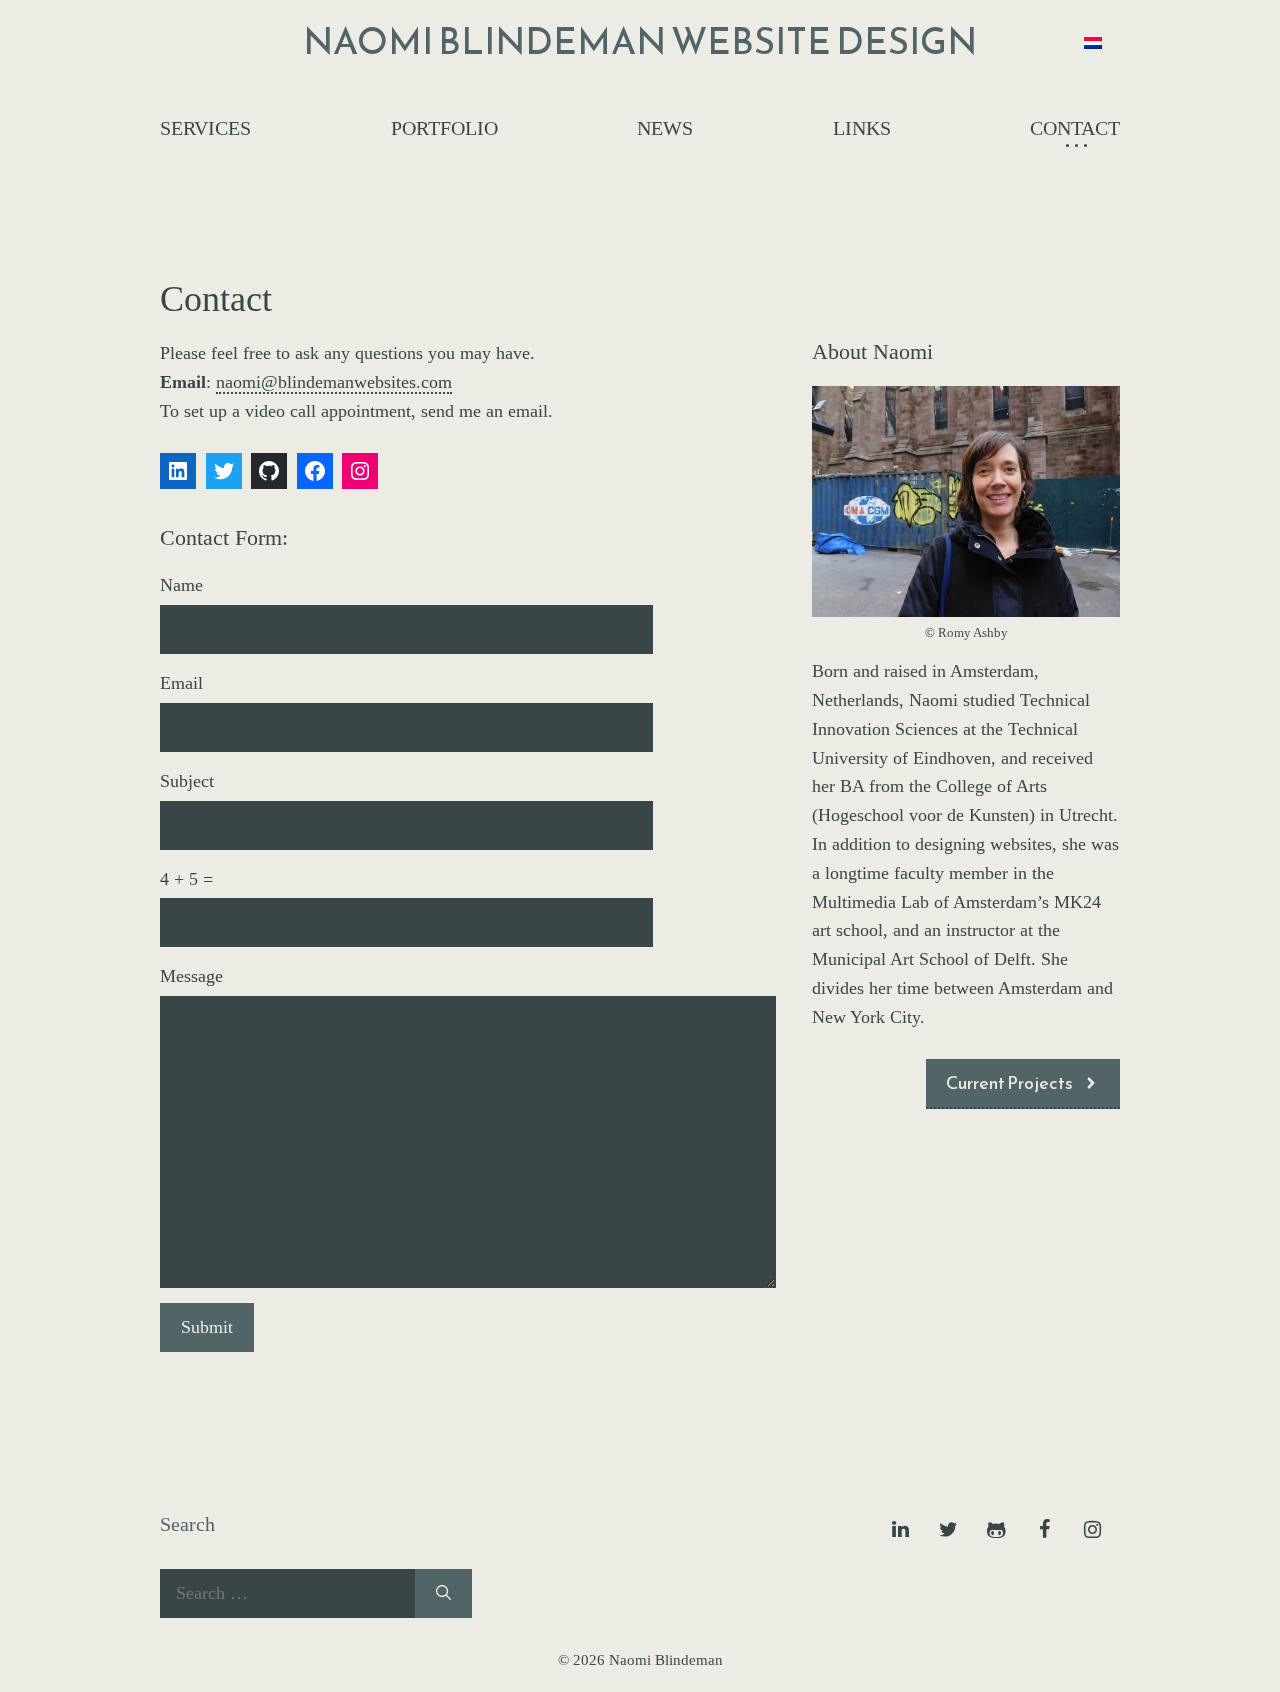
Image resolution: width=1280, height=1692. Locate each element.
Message (191, 976)
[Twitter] (948, 1530)
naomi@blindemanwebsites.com (334, 382)
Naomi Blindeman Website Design (640, 41)
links (862, 128)
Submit (207, 1327)
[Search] (443, 1593)
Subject (187, 781)
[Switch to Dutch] (1093, 41)
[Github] (996, 1530)
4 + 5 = (186, 879)
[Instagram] (1092, 1530)
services (205, 128)
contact (1075, 128)
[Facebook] (1044, 1530)
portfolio (444, 128)
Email (181, 683)
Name (181, 585)
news (665, 128)
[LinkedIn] (900, 1530)
